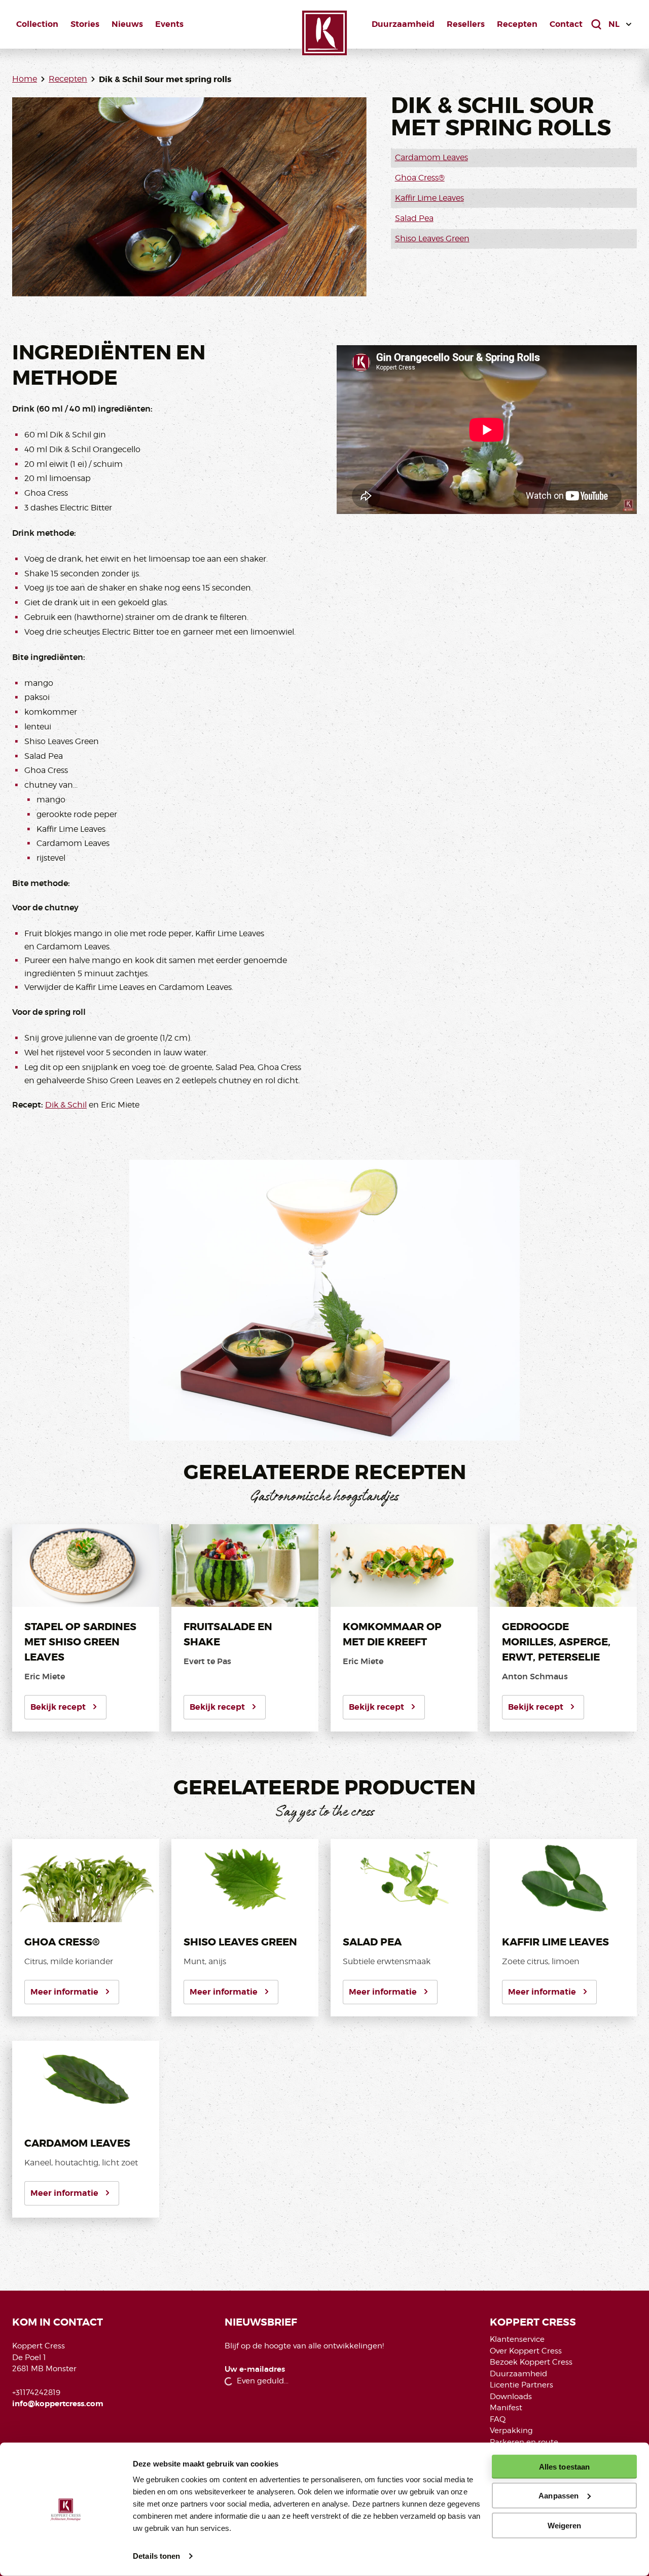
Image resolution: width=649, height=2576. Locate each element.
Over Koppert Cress (526, 2351)
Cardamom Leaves (431, 157)
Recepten (517, 24)
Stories (85, 24)
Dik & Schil (66, 1105)
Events (169, 24)
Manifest (506, 2408)
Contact (566, 24)
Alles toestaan (564, 2467)
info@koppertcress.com (58, 2404)
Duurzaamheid (403, 24)
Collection (37, 24)
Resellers (466, 24)
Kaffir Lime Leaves (429, 198)
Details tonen (156, 2556)
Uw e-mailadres (255, 2369)
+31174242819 (36, 2393)
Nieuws (127, 24)
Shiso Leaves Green (432, 238)
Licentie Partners (521, 2385)
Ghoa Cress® (420, 178)
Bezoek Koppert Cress (531, 2362)
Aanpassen (558, 2496)
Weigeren (565, 2525)
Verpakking (511, 2431)
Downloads (511, 2397)
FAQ (498, 2419)
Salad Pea (414, 218)
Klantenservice (517, 2339)
